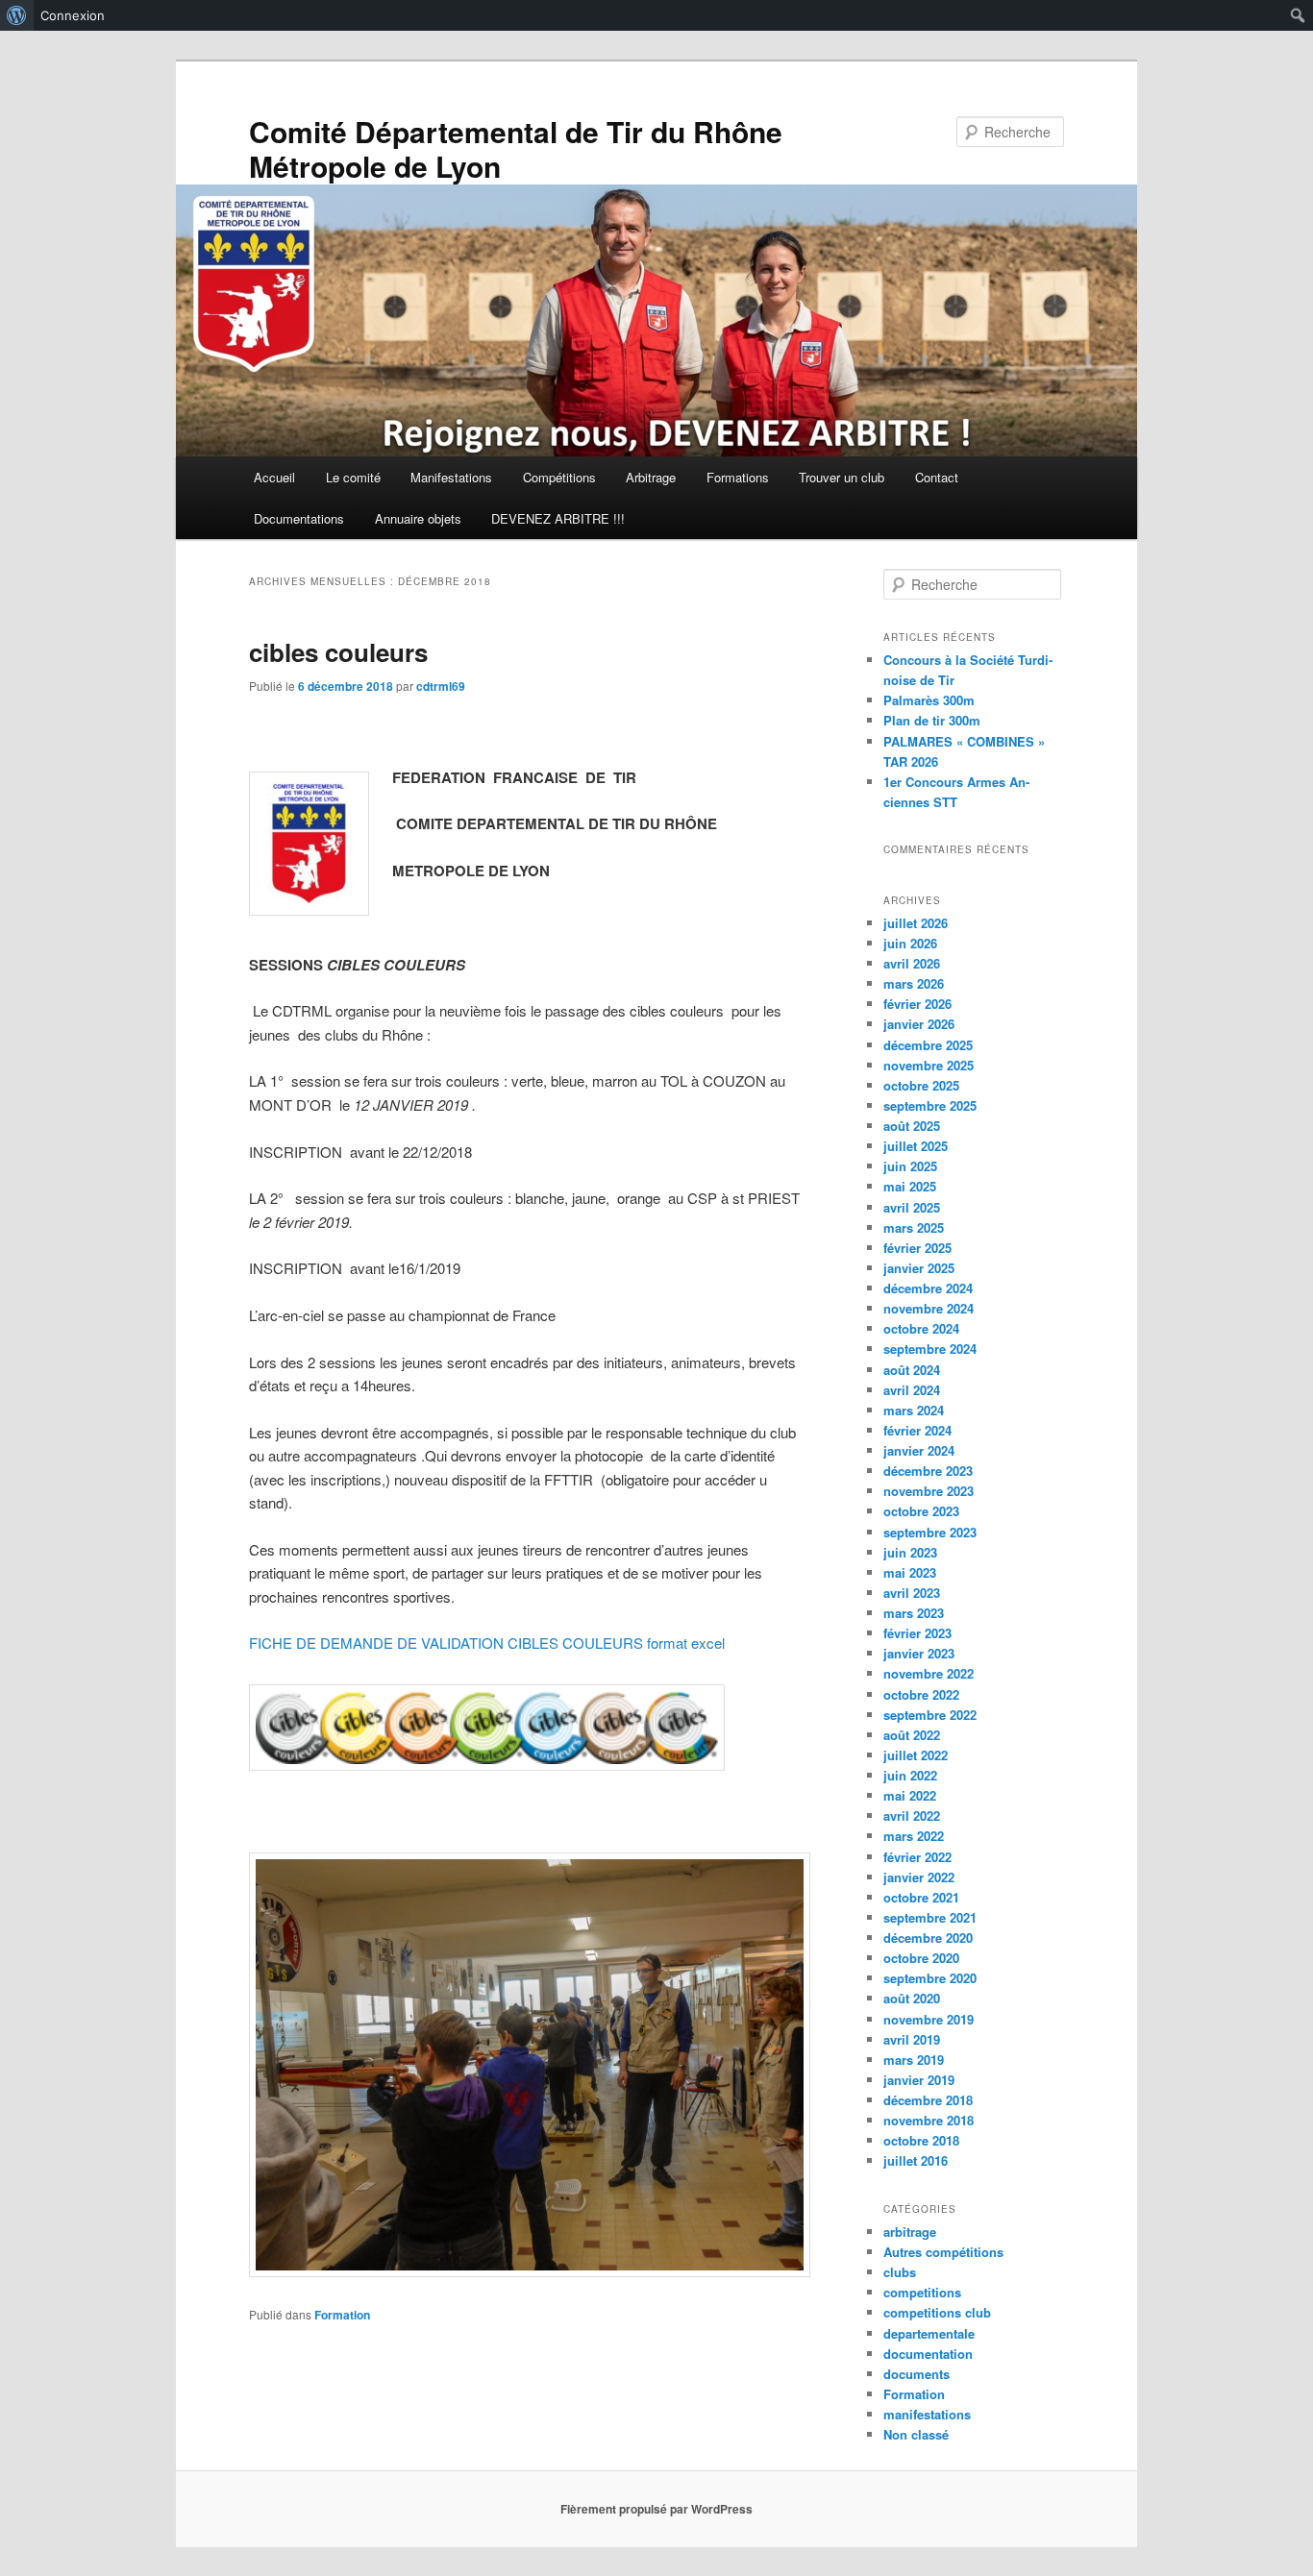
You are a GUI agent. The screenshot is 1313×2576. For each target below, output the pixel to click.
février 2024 (917, 1430)
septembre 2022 (930, 1715)
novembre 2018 (929, 2120)
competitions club (937, 2312)
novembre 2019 (929, 2019)
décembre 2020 (928, 1938)
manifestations (927, 2414)
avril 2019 (912, 2039)
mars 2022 (914, 1836)
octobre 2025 (921, 1085)
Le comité (353, 477)
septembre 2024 (930, 1349)
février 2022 (917, 1857)
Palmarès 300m (929, 700)
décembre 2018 (928, 2100)
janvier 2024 (919, 1450)
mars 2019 (914, 2060)
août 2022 (912, 1735)
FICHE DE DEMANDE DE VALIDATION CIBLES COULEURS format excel (487, 1643)
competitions (922, 2292)
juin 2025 (910, 1166)
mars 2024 (914, 1410)
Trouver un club (842, 477)
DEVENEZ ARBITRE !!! (558, 518)
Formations (738, 477)
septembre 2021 (930, 1917)
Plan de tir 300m (932, 720)
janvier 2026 (919, 1024)
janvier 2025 (919, 1268)
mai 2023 (910, 1572)
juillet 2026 (916, 923)
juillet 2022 (916, 1755)
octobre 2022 (921, 1694)
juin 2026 (910, 943)
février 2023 (917, 1633)
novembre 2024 (929, 1308)
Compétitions (559, 477)
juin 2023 (910, 1552)
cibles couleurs (338, 652)
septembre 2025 (930, 1105)
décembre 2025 (928, 1045)
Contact (937, 477)
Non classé (916, 2434)
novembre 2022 (929, 1673)
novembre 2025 (929, 1065)
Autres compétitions (943, 2252)
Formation (342, 2315)
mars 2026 (914, 983)
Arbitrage (651, 477)
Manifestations (451, 477)
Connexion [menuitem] (73, 15)
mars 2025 (914, 1227)
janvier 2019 (919, 2080)
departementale (929, 2333)
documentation (928, 2354)
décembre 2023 (928, 1471)
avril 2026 (912, 963)
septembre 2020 (930, 1978)
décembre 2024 (928, 1288)
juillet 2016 (916, 2160)
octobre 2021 (921, 1897)
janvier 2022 (919, 1877)
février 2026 (917, 1004)
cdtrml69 (441, 686)
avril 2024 (912, 1390)
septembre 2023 (930, 1532)
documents (917, 2374)
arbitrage (910, 2232)
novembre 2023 (929, 1491)
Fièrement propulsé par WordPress (656, 2509)
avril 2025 (912, 1207)
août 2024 (912, 1370)
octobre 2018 (921, 2140)
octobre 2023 (921, 1511)
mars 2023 (914, 1613)
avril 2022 (912, 1815)
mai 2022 (910, 1795)
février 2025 (917, 1248)
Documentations (299, 518)
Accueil (274, 477)
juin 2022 (910, 1775)
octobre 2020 (921, 1958)
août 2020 (912, 1998)
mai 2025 (910, 1186)
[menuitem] (17, 15)
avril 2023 (912, 1593)
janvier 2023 (919, 1653)
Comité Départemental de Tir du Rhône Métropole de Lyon (516, 148)
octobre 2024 (921, 1328)
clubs (900, 2272)
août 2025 (912, 1126)
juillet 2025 (916, 1146)
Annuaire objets (418, 518)
